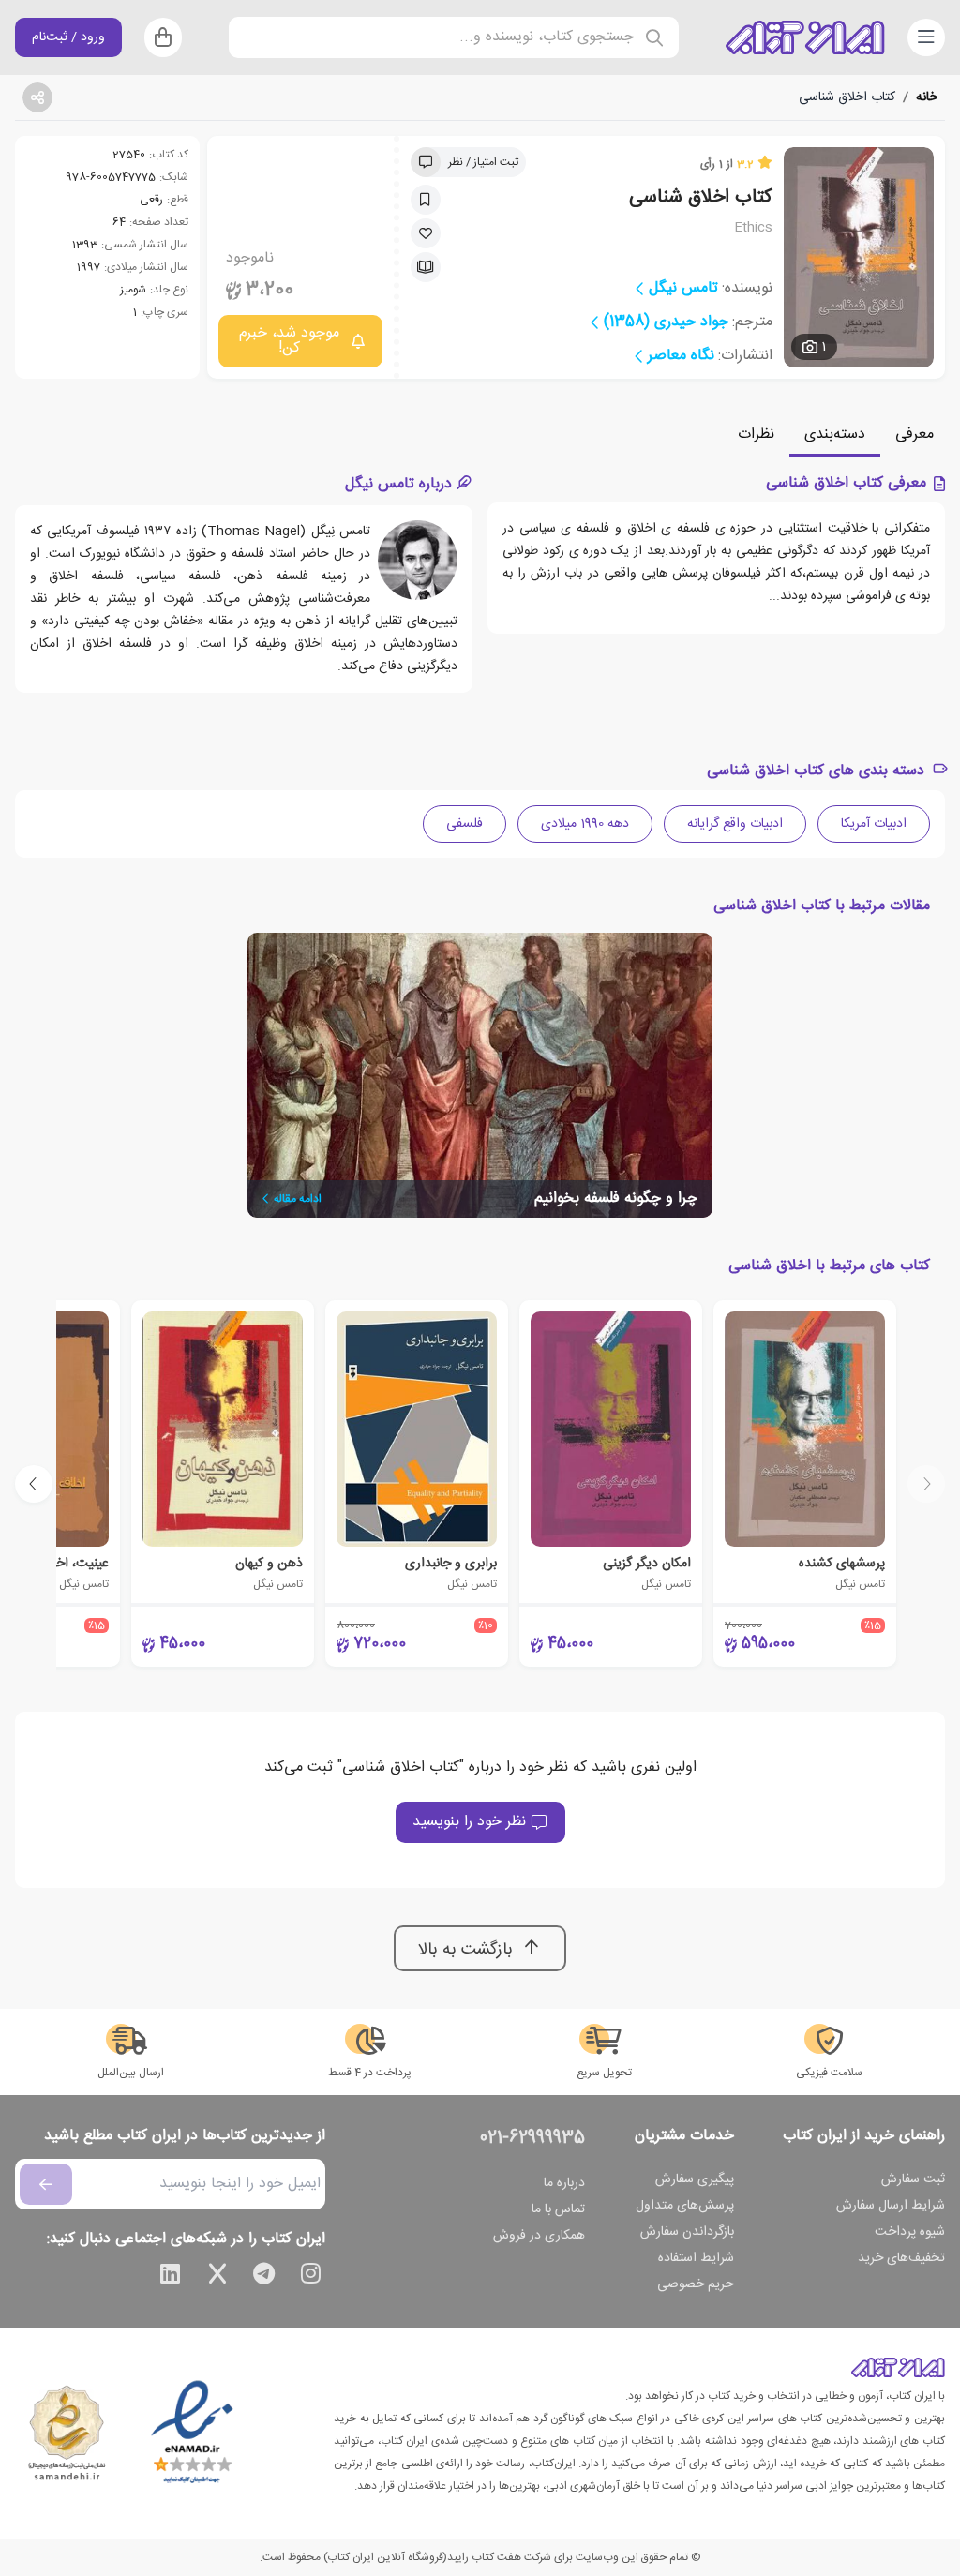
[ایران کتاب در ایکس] (217, 2277)
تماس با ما (558, 2209)
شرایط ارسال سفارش (891, 2206)
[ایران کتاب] (805, 37)
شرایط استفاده (696, 2258)
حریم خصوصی (696, 2284)
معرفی (915, 434)
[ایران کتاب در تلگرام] (264, 2277)
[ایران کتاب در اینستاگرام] (311, 2277)
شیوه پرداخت (910, 2232)
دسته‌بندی (835, 434)
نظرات (756, 434)
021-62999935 (532, 2138)
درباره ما (564, 2183)
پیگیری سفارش (695, 2179)
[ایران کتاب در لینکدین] (171, 2277)
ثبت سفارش (913, 2179)
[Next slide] (34, 1484)
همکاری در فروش (539, 2236)
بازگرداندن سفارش (687, 2232)
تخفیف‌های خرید (901, 2258)
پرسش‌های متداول (685, 2206)
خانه (927, 97)
